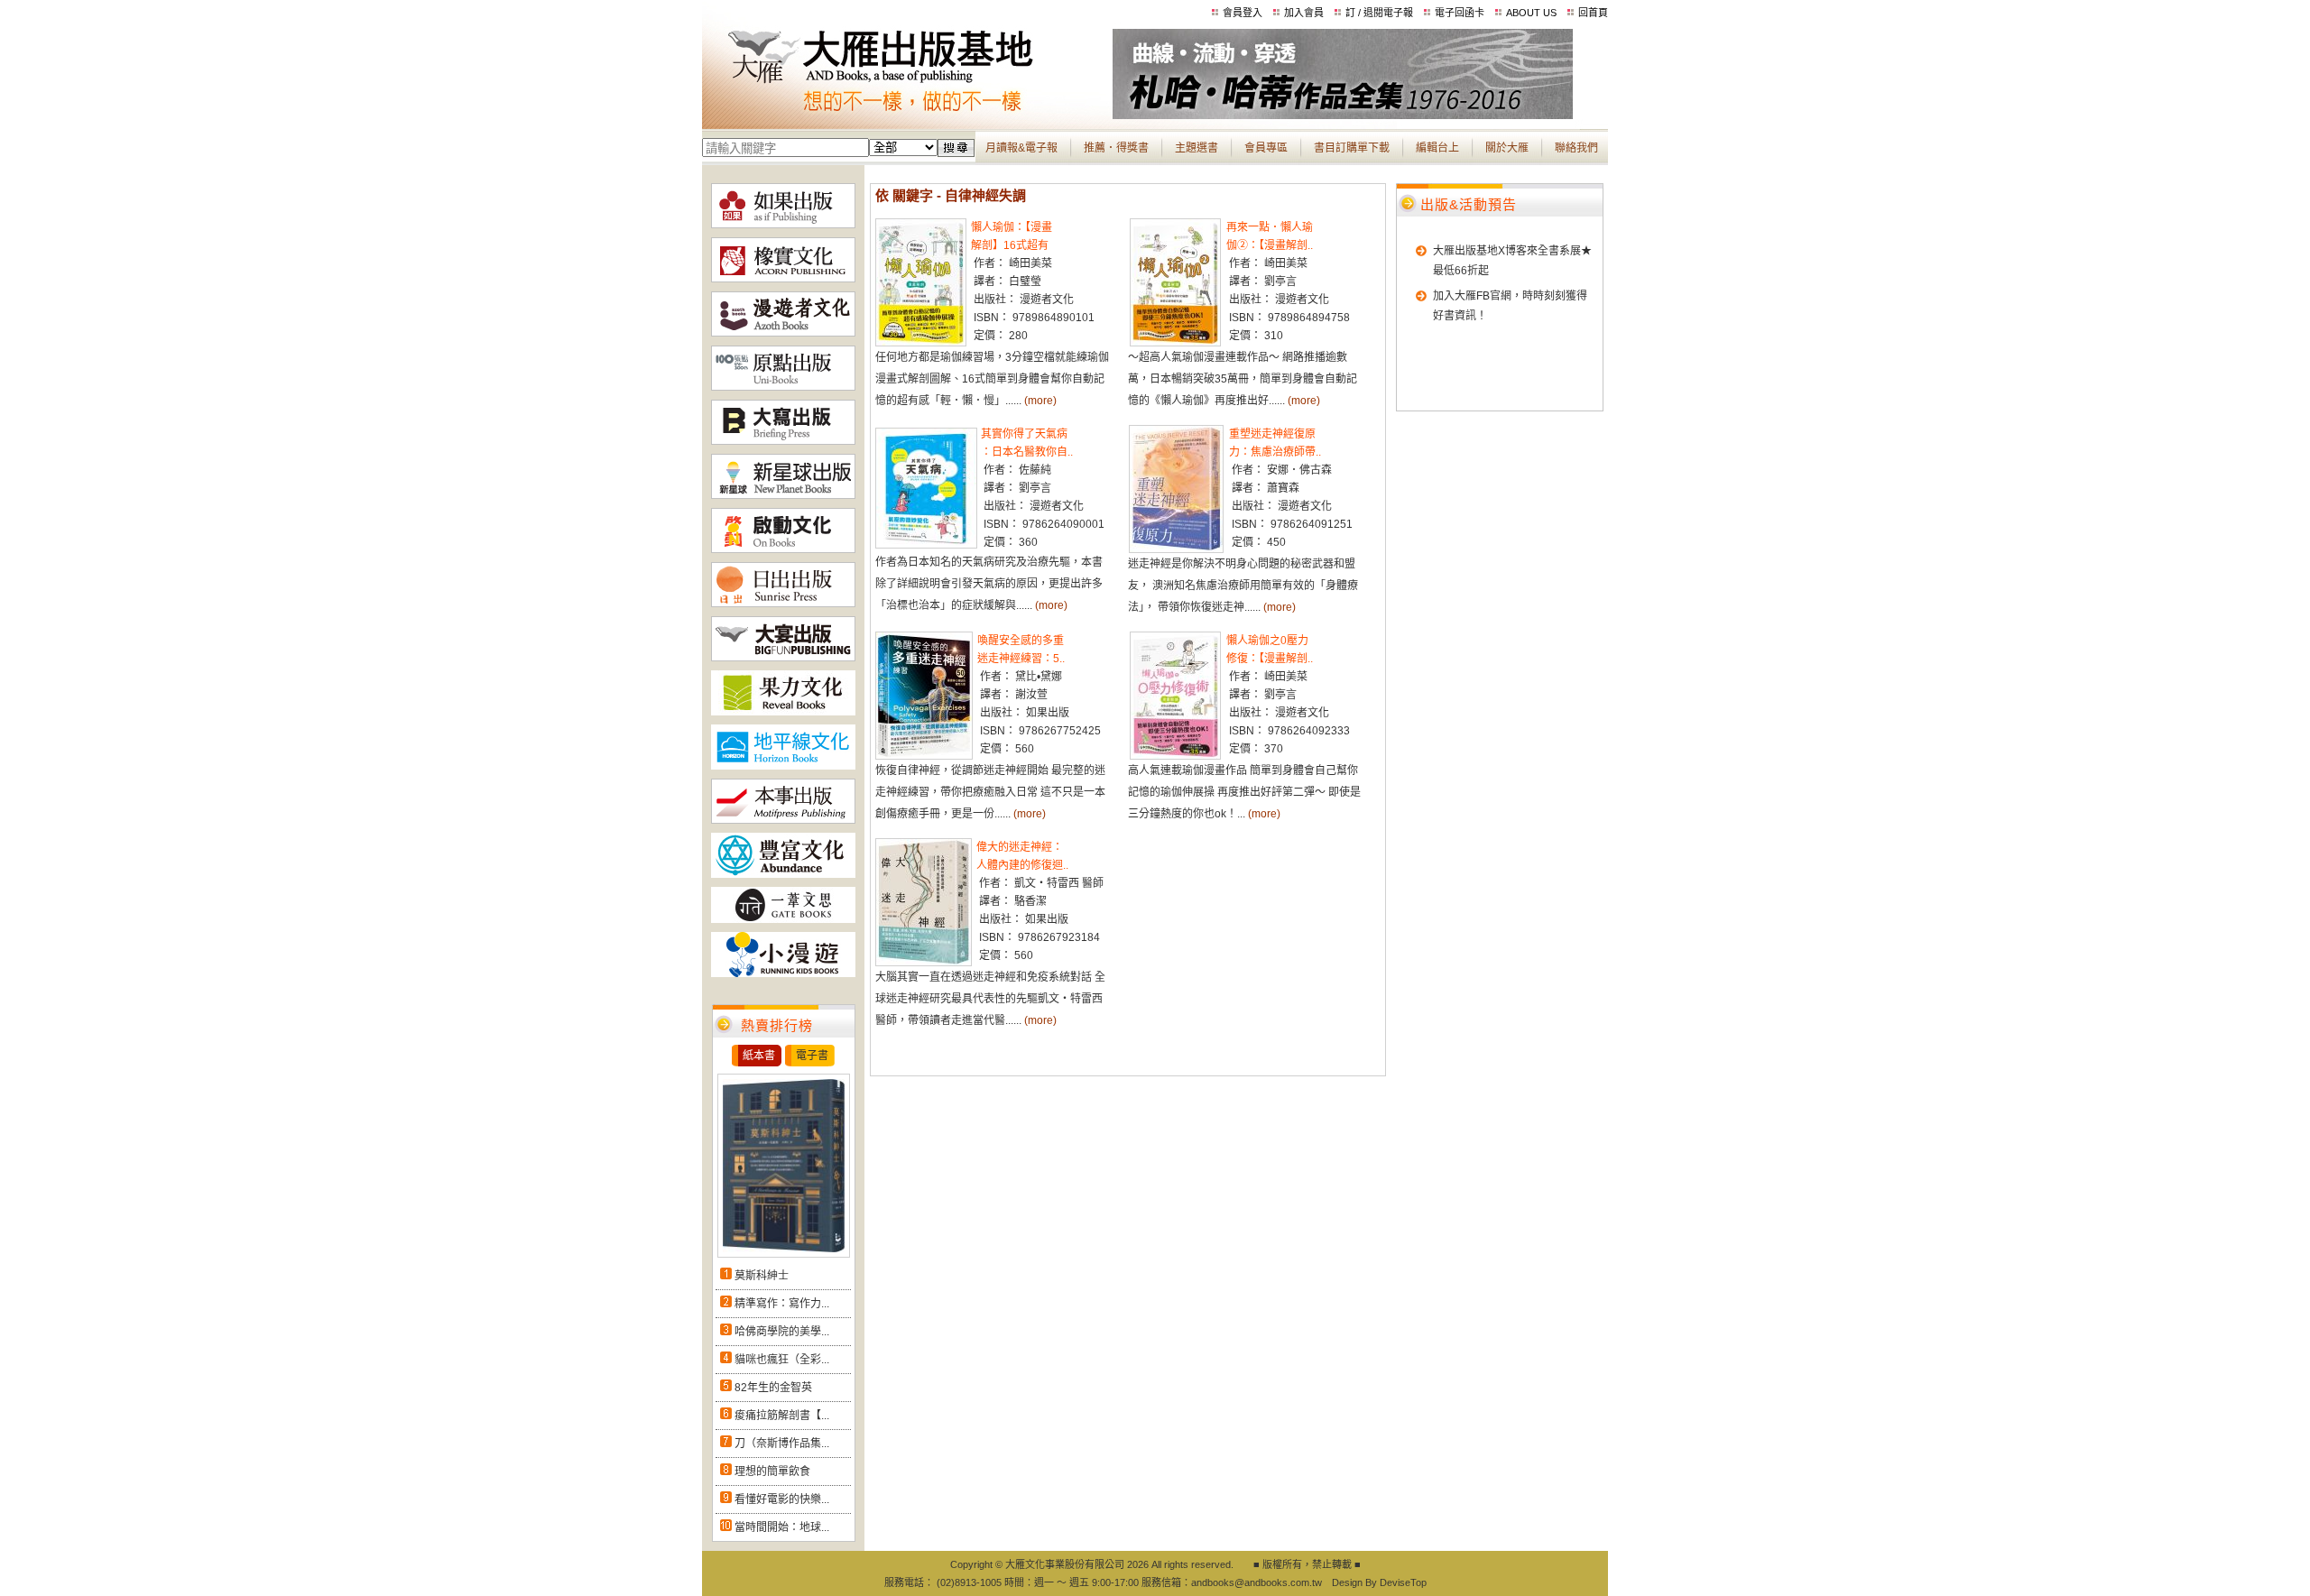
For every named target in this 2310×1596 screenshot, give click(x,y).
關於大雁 (1507, 148)
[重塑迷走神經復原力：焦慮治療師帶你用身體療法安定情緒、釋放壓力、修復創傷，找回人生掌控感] (1176, 549)
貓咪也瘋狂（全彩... (782, 1360)
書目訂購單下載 (1352, 148)
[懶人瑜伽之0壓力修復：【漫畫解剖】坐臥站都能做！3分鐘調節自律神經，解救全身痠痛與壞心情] (1175, 756)
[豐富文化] (783, 874)
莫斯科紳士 (762, 1276)
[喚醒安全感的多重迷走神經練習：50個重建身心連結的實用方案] (924, 756)
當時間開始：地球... (782, 1527)
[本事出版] (783, 820)
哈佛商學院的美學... (782, 1332)
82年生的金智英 (773, 1388)
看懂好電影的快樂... (782, 1499)
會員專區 (1266, 148)
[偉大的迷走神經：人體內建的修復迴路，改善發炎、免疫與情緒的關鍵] (924, 963)
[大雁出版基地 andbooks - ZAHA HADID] (1343, 115)
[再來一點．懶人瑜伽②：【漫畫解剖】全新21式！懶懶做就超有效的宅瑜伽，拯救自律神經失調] (1175, 343)
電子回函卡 (1460, 13)
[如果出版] (783, 225)
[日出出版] (783, 604)
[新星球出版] (783, 495)
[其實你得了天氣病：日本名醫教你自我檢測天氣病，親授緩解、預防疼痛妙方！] (926, 545)
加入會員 (1304, 13)
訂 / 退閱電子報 (1379, 13)
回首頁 (1593, 13)
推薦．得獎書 (1116, 148)
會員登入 (1243, 13)
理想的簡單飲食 (772, 1471)
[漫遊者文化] (783, 333)
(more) (1040, 401)
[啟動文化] (783, 549)
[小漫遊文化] (783, 973)
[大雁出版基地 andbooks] (907, 115)
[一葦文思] (783, 919)
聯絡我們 (1576, 148)
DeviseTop (1403, 1582)
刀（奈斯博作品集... (782, 1444)
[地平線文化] (783, 766)
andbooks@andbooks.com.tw (1257, 1582)
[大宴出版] (783, 658)
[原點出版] (783, 387)
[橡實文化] (783, 279)
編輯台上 (1437, 148)
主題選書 (1197, 148)
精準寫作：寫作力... (782, 1304)
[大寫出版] (783, 441)
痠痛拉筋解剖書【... (782, 1416)
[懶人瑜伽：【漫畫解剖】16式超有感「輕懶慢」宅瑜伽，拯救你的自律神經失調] (921, 343)
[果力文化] (783, 712)
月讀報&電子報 (1021, 148)
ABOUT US (1531, 13)
